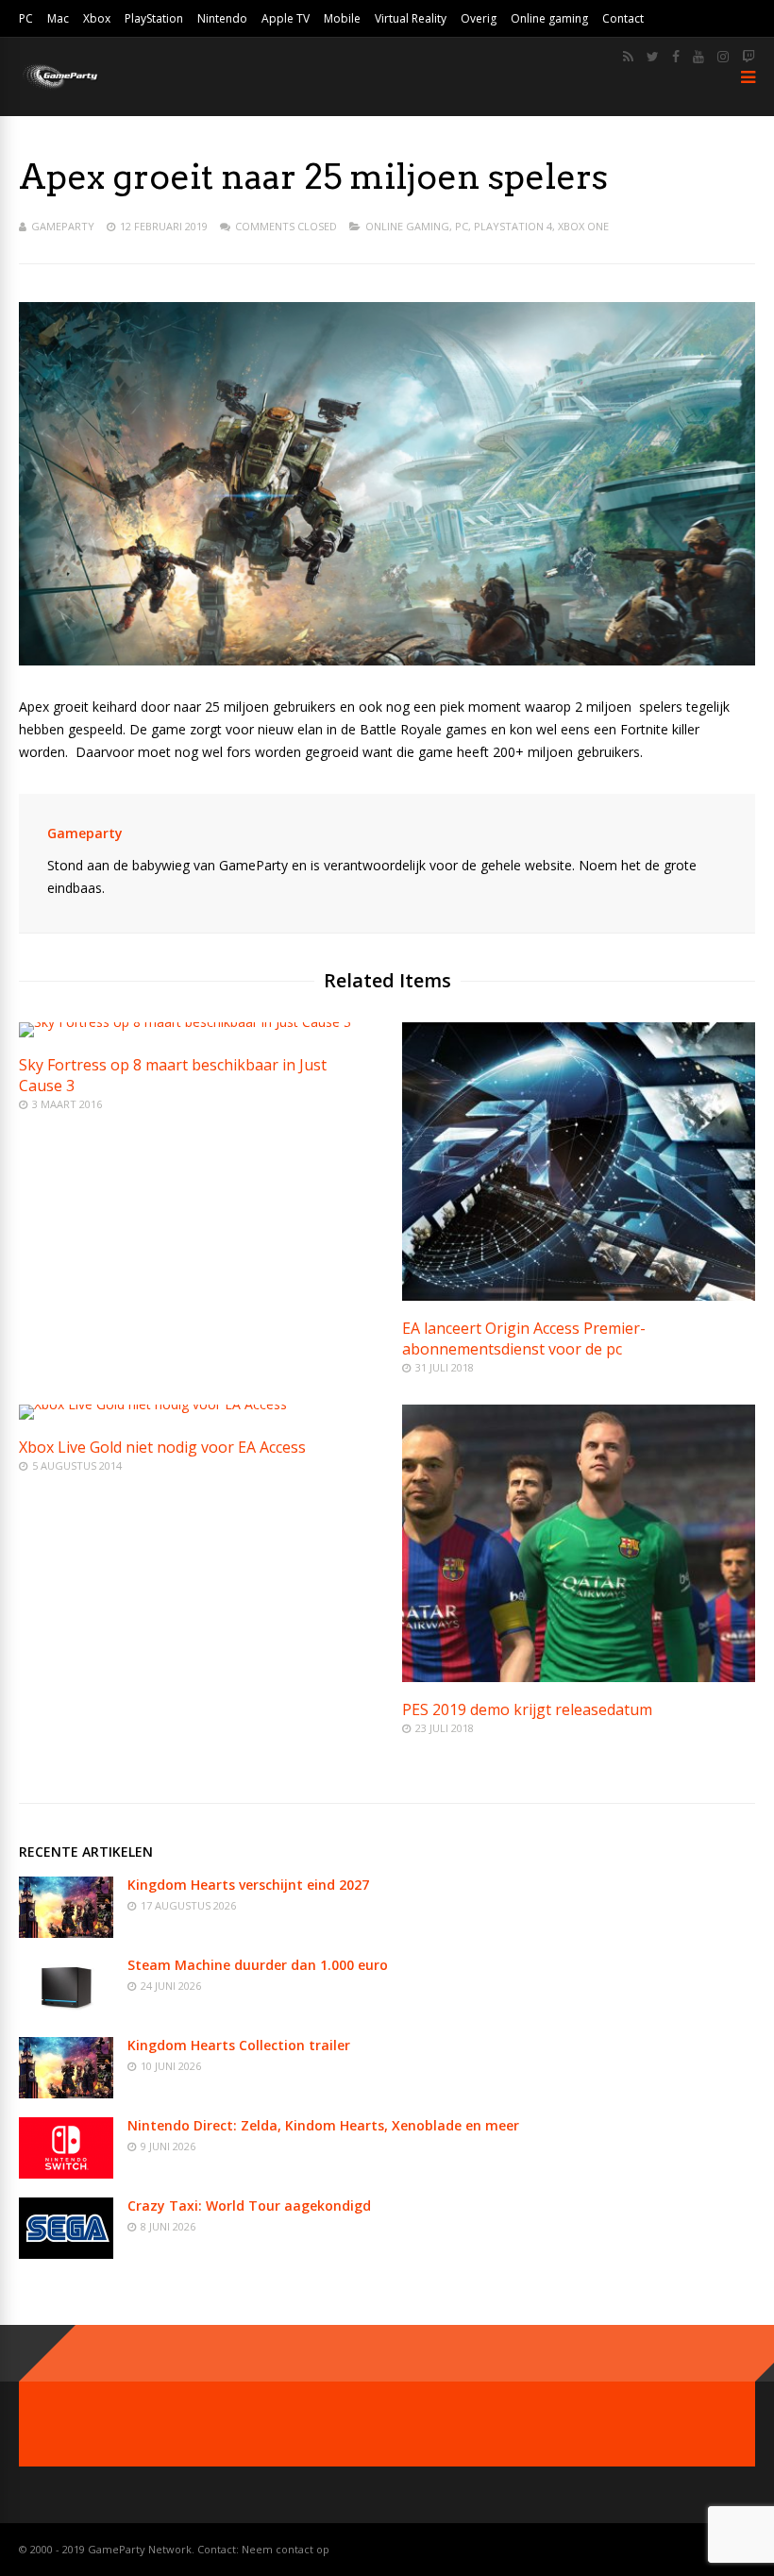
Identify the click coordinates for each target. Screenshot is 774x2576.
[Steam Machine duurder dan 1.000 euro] (66, 2013)
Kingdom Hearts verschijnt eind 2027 (248, 1885)
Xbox (97, 18)
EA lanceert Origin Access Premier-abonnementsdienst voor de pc (524, 1339)
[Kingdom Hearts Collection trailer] (66, 2093)
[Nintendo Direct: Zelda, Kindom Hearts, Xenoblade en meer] (66, 2173)
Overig (479, 18)
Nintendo (222, 18)
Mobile (342, 18)
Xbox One (583, 226)
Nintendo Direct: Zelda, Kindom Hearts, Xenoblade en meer (323, 2125)
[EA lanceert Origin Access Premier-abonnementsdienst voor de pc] (579, 1296)
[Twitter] (653, 57)
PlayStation (154, 18)
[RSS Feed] (628, 57)
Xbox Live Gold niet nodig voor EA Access (162, 1447)
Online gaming (549, 18)
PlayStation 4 (513, 226)
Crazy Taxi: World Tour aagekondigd (249, 2206)
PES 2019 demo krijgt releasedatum (527, 1709)
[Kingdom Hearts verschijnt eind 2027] (66, 1933)
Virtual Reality (411, 18)
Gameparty (63, 226)
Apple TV (286, 18)
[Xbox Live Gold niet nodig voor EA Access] (153, 1404)
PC (26, 18)
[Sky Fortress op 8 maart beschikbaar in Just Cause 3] (185, 1022)
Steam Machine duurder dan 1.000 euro (258, 1965)
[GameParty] (59, 87)
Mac (58, 18)
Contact (623, 18)
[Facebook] (676, 57)
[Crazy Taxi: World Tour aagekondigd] (66, 2254)
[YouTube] (698, 57)
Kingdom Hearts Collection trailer (239, 2045)
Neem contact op (286, 2549)
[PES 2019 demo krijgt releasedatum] (579, 1677)
